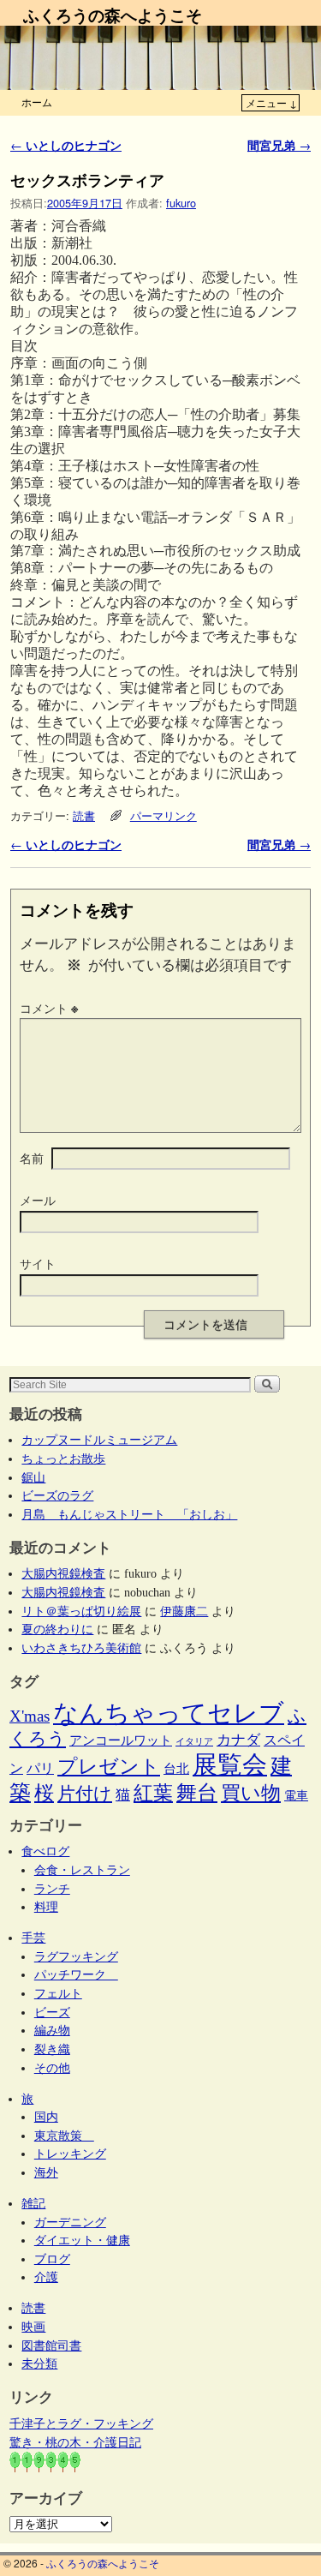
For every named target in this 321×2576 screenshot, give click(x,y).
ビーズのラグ (57, 1495)
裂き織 (52, 2049)
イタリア (194, 1742)
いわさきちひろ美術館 (81, 1648)
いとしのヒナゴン (66, 145)
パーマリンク (163, 815)
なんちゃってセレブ (169, 1713)
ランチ (52, 1889)
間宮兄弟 (279, 145)
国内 (46, 2117)
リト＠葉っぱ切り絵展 (81, 1611)
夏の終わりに (57, 1629)
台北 (176, 1769)
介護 (46, 2277)
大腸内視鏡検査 (63, 1573)
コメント (49, 1008)
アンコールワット (121, 1740)
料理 (46, 1907)
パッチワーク (76, 1974)
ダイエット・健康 (82, 2240)
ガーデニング (70, 2222)
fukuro (181, 203)
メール (38, 1200)
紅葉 (153, 1793)
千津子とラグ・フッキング (81, 2423)
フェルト (58, 1993)
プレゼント (109, 1766)
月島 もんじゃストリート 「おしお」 (129, 1514)
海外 (46, 2172)
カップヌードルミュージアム (99, 1440)
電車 (296, 1795)
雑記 (33, 2203)
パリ (40, 1768)
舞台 (197, 1792)
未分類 (39, 2363)
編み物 (52, 2030)
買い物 (251, 1793)
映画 (33, 2327)
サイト (38, 1263)
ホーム (37, 102)
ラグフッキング (76, 1956)
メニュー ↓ (271, 102)
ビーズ (52, 2012)
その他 (52, 2068)
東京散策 (64, 2136)
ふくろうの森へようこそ (113, 15)
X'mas (30, 1716)
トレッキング (70, 2154)
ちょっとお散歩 (63, 1459)
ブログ (52, 2259)
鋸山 (33, 1477)
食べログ (45, 1851)
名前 (32, 1158)
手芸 (33, 1938)
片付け (85, 1794)
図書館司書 (51, 2345)
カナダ (238, 1740)
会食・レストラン (82, 1870)
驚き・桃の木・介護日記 (75, 2442)
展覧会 (230, 1764)
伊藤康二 (184, 1611)
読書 (84, 815)
